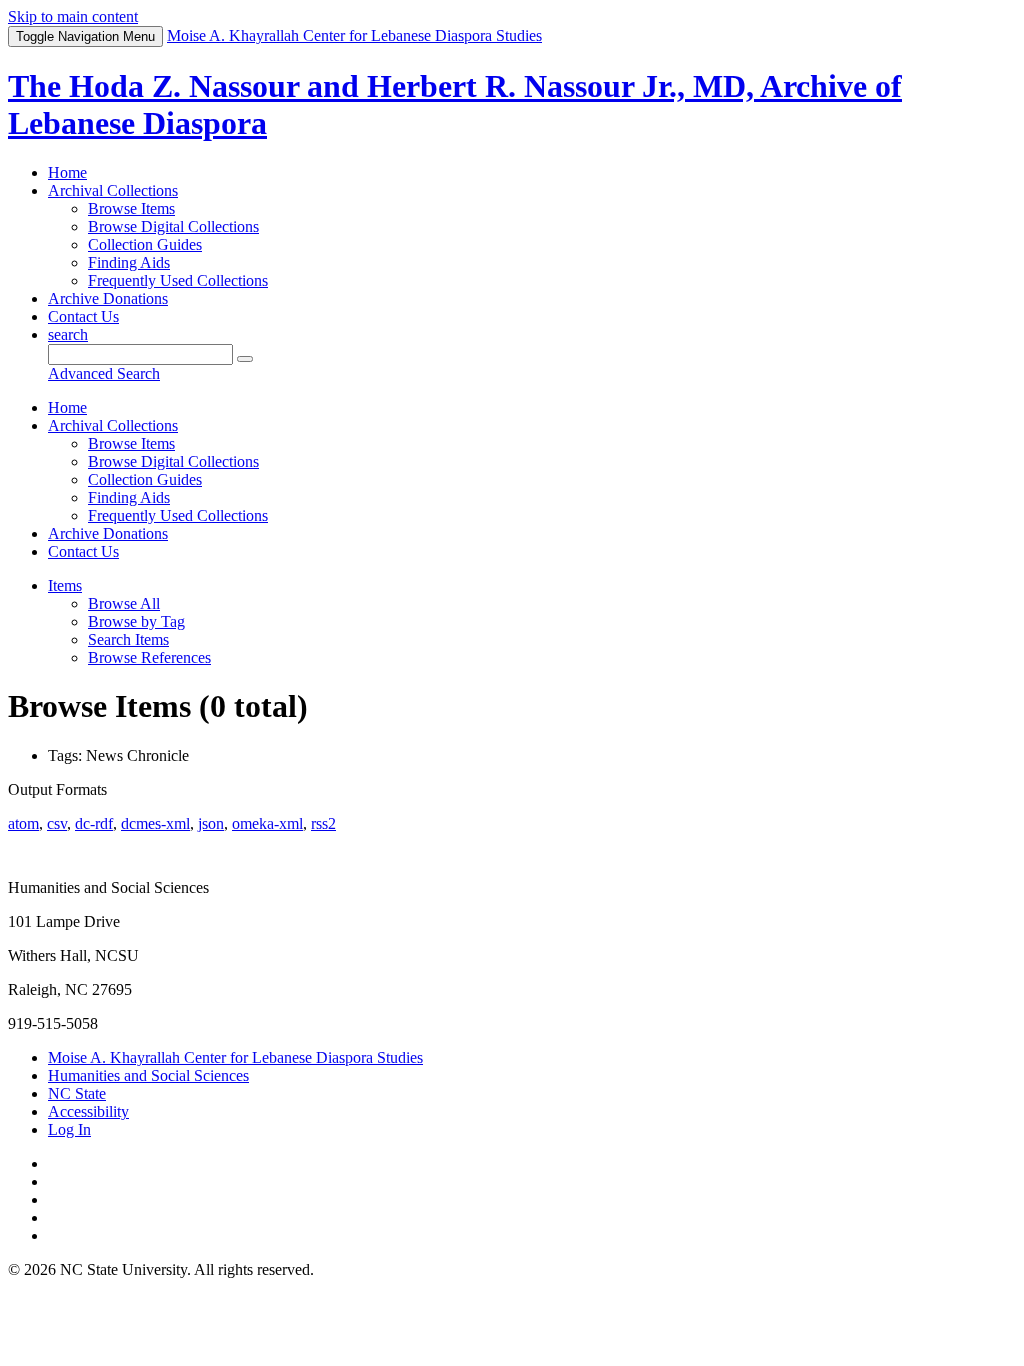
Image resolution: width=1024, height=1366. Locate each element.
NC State (77, 1093)
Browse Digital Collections (173, 226)
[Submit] (245, 359)
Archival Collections (113, 190)
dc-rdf (94, 823)
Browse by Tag (136, 621)
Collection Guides (145, 244)
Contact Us (83, 316)
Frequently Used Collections (178, 280)
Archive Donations (108, 298)
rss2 (323, 823)
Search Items (128, 639)
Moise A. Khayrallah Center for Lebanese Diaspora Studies (235, 1057)
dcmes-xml (155, 823)
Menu (85, 36)
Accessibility (88, 1111)
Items (65, 585)
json (211, 823)
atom (23, 823)
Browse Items (131, 208)
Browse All (124, 603)
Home (67, 172)
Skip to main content (73, 16)
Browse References (149, 657)
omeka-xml (267, 823)
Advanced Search (104, 373)
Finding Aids (129, 262)
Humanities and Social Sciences (148, 1075)
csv (57, 823)
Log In (69, 1129)
